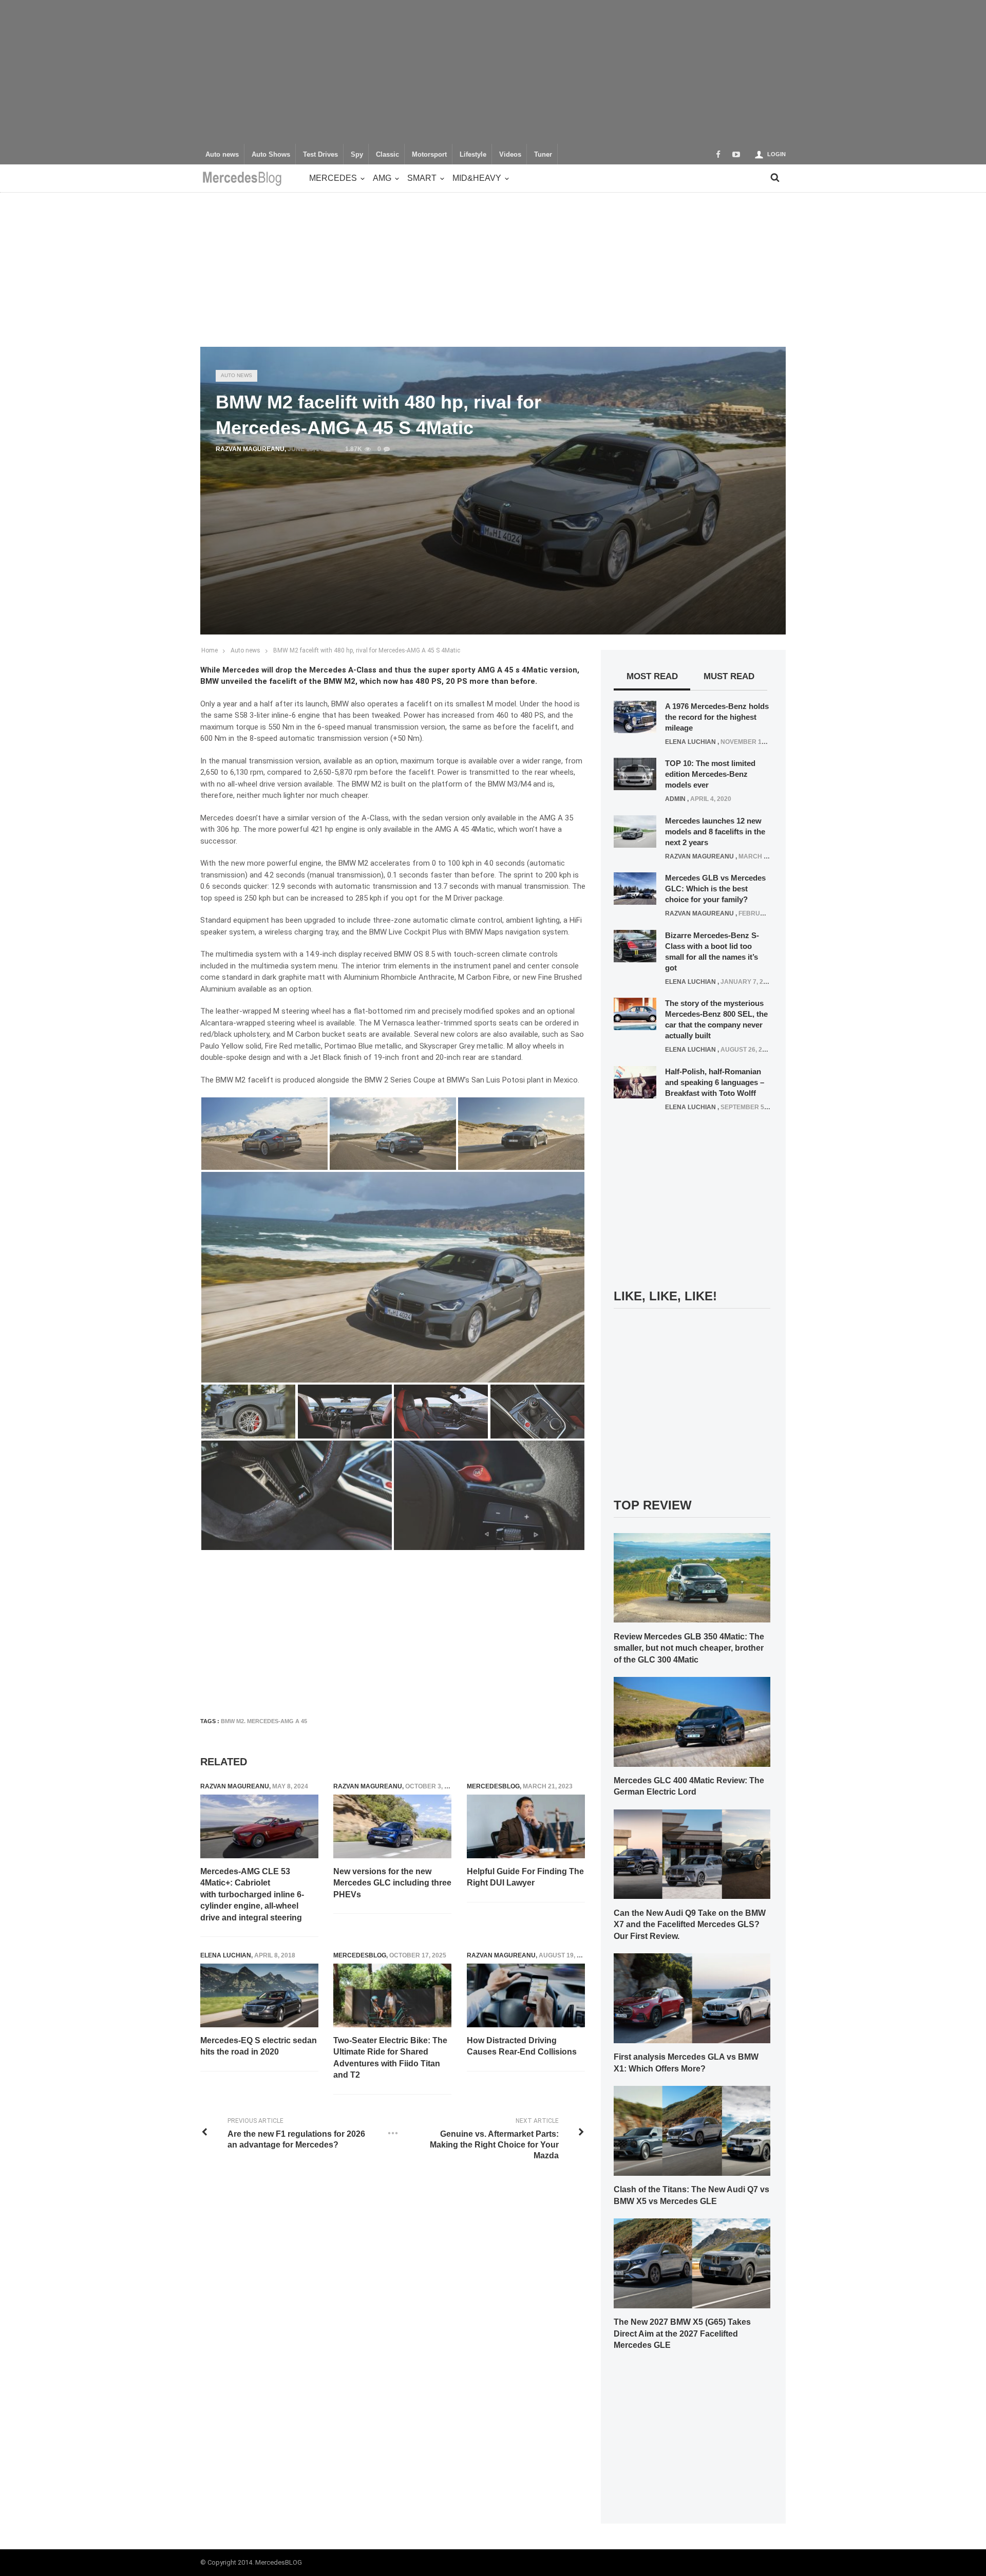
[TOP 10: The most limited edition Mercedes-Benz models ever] (635, 774)
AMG (382, 178)
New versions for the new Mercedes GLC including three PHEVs (392, 1883)
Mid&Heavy (477, 178)
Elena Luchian (226, 1955)
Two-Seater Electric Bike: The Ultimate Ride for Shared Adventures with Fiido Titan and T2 (390, 2058)
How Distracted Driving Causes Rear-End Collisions (522, 2046)
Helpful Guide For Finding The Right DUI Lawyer (525, 1877)
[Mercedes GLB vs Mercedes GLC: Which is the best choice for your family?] (635, 888)
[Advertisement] (493, 72)
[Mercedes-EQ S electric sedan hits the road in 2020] (259, 1995)
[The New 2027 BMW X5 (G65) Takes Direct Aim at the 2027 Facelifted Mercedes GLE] (692, 2263)
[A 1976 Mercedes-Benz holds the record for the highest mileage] (635, 716)
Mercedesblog (493, 1786)
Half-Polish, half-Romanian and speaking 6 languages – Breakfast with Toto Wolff (715, 1082)
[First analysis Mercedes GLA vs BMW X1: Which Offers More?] (692, 1998)
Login (776, 154)
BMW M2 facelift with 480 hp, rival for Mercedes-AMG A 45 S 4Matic (367, 650)
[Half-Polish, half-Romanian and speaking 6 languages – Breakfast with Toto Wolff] (635, 1081)
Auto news (222, 155)
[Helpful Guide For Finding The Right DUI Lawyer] (526, 1826)
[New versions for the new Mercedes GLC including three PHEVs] (392, 1826)
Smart (422, 178)
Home (210, 650)
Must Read (729, 676)
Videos (510, 155)
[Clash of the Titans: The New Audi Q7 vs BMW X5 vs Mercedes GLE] (692, 2130)
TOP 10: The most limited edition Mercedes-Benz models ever (710, 774)
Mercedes (333, 178)
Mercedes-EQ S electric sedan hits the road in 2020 (259, 2046)
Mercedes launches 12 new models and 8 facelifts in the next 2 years (715, 832)
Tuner (543, 155)
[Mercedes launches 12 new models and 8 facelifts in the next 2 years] (635, 831)
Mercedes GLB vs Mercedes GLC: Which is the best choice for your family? (715, 889)
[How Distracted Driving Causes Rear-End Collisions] (526, 1995)
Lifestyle (473, 155)
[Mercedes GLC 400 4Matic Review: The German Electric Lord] (692, 1721)
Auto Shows (271, 155)
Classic (387, 155)
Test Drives (320, 155)
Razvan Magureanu (250, 449)
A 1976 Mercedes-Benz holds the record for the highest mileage (717, 717)
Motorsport (429, 155)
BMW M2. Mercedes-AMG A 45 (264, 1721)
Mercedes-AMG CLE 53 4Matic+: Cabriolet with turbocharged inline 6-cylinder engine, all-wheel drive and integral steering (252, 1894)
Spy (357, 155)
